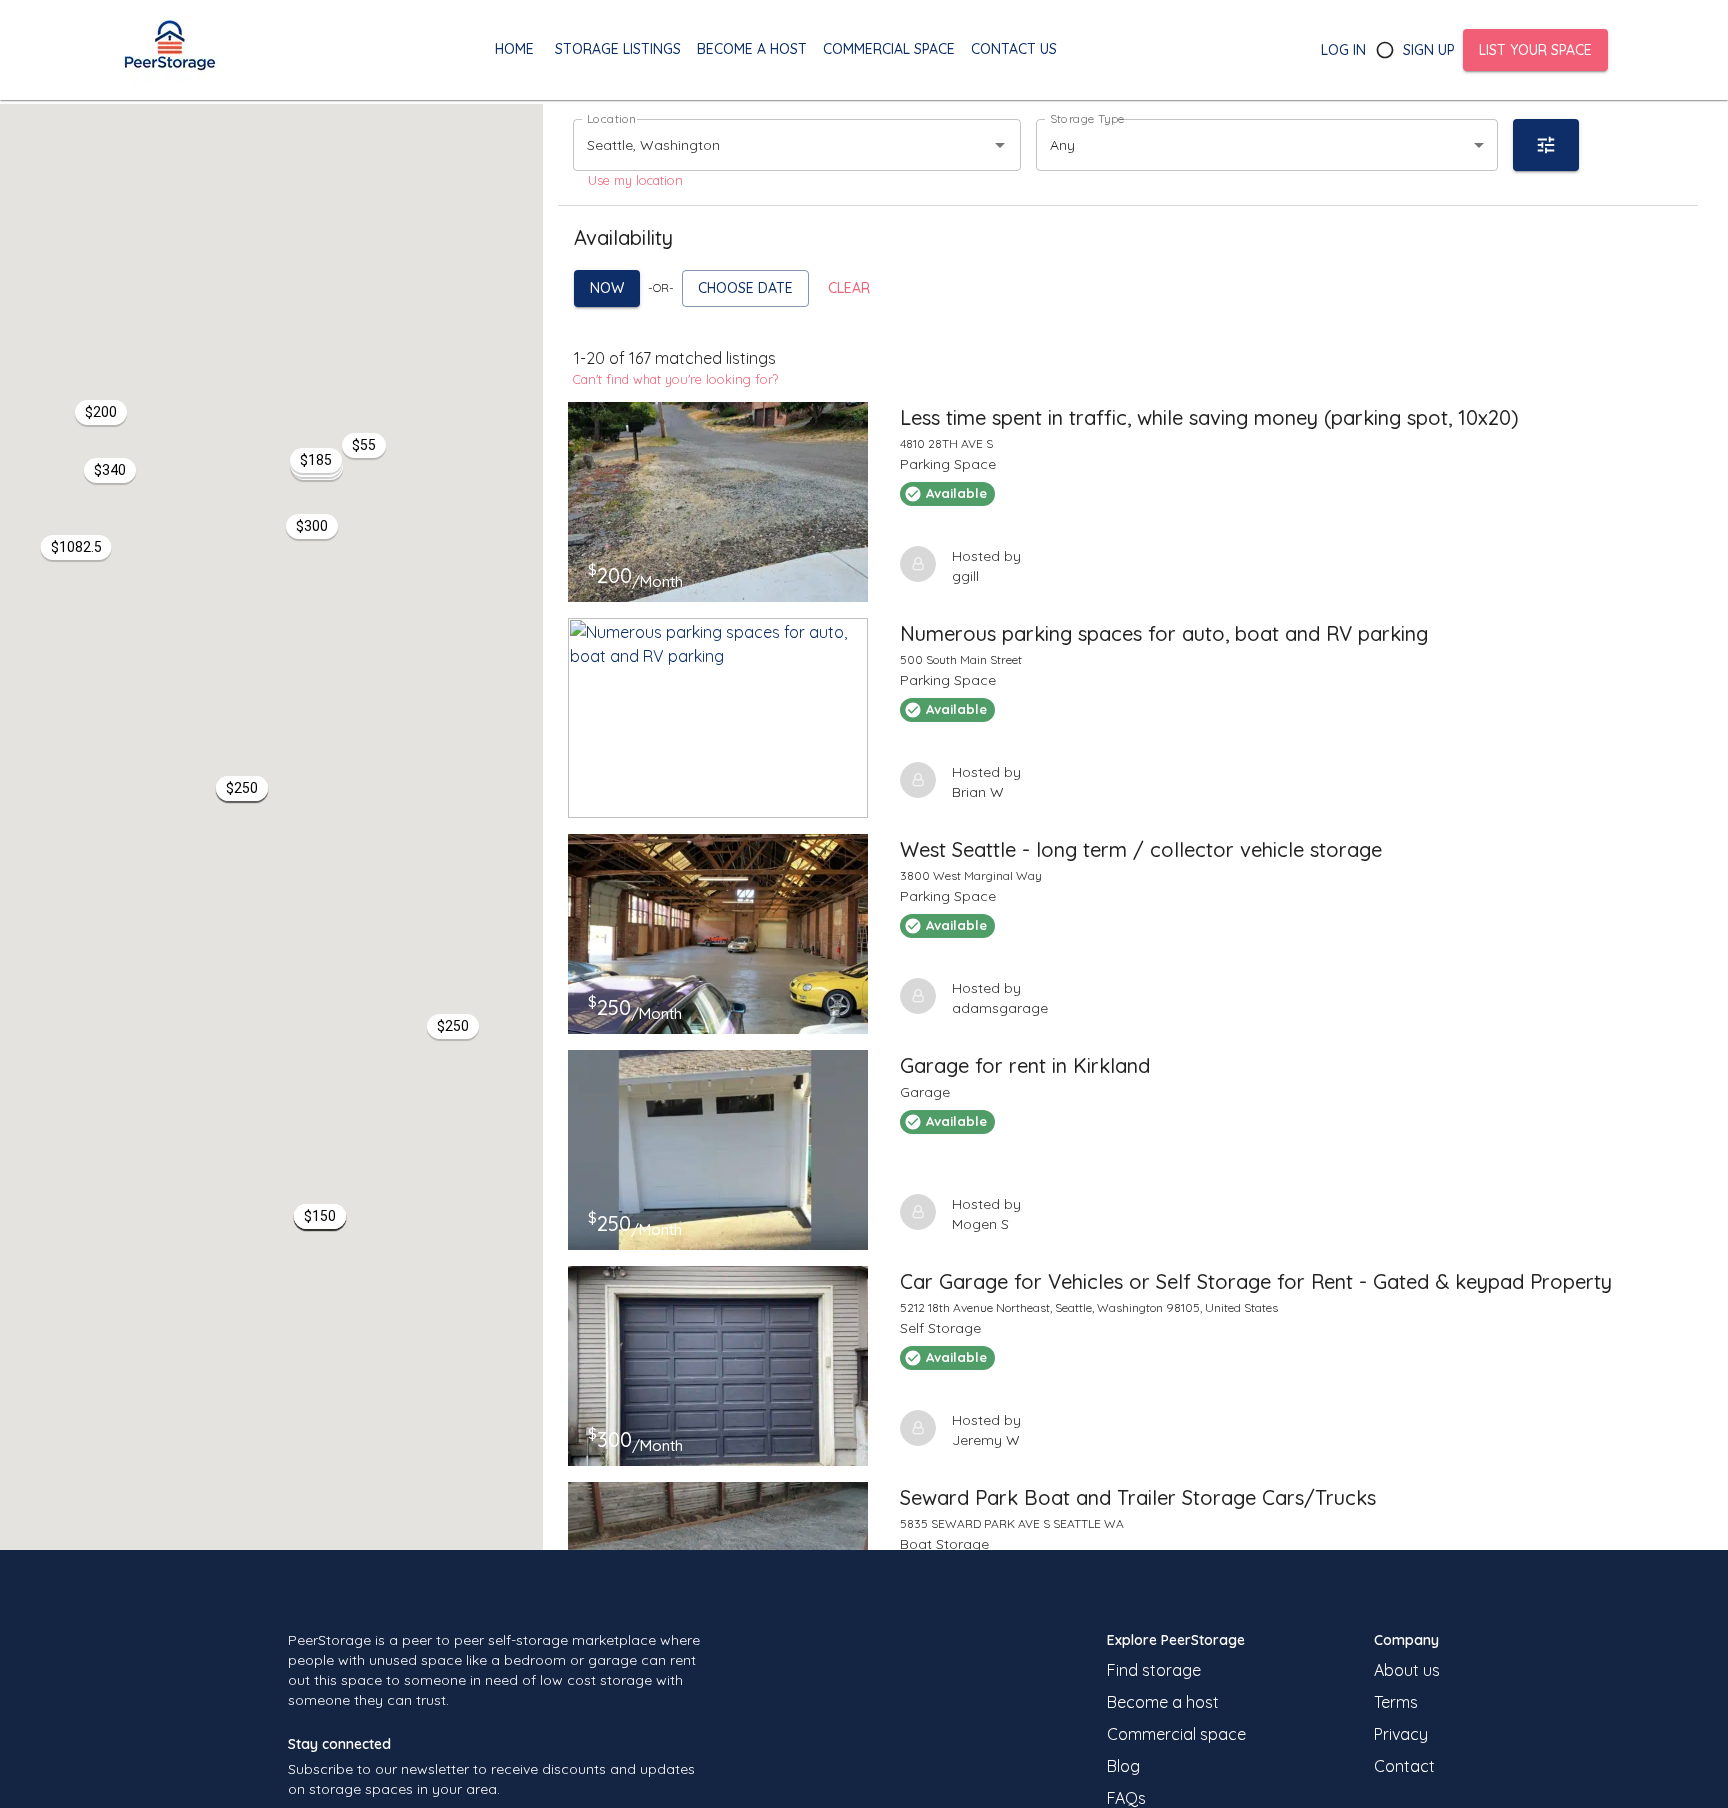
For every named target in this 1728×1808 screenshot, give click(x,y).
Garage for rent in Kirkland (1025, 1065)
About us (1407, 1670)
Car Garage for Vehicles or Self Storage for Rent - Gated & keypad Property (1256, 1281)
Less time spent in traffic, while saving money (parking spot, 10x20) (1209, 417)
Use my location (635, 180)
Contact (1404, 1766)
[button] (242, 788)
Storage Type (1087, 118)
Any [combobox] (1062, 145)
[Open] (1000, 145)
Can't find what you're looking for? (675, 379)
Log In (1343, 50)
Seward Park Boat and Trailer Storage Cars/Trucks (1138, 1497)
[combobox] (769, 144)
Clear (849, 288)
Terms (1396, 1702)
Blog (1123, 1766)
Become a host (1163, 1702)
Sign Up (1429, 50)
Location (611, 118)
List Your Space (1535, 50)
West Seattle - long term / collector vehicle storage (1141, 849)
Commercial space (1176, 1734)
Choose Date (745, 288)
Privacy (1401, 1734)
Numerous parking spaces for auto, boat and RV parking (1164, 633)
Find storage (1154, 1670)
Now (607, 288)
